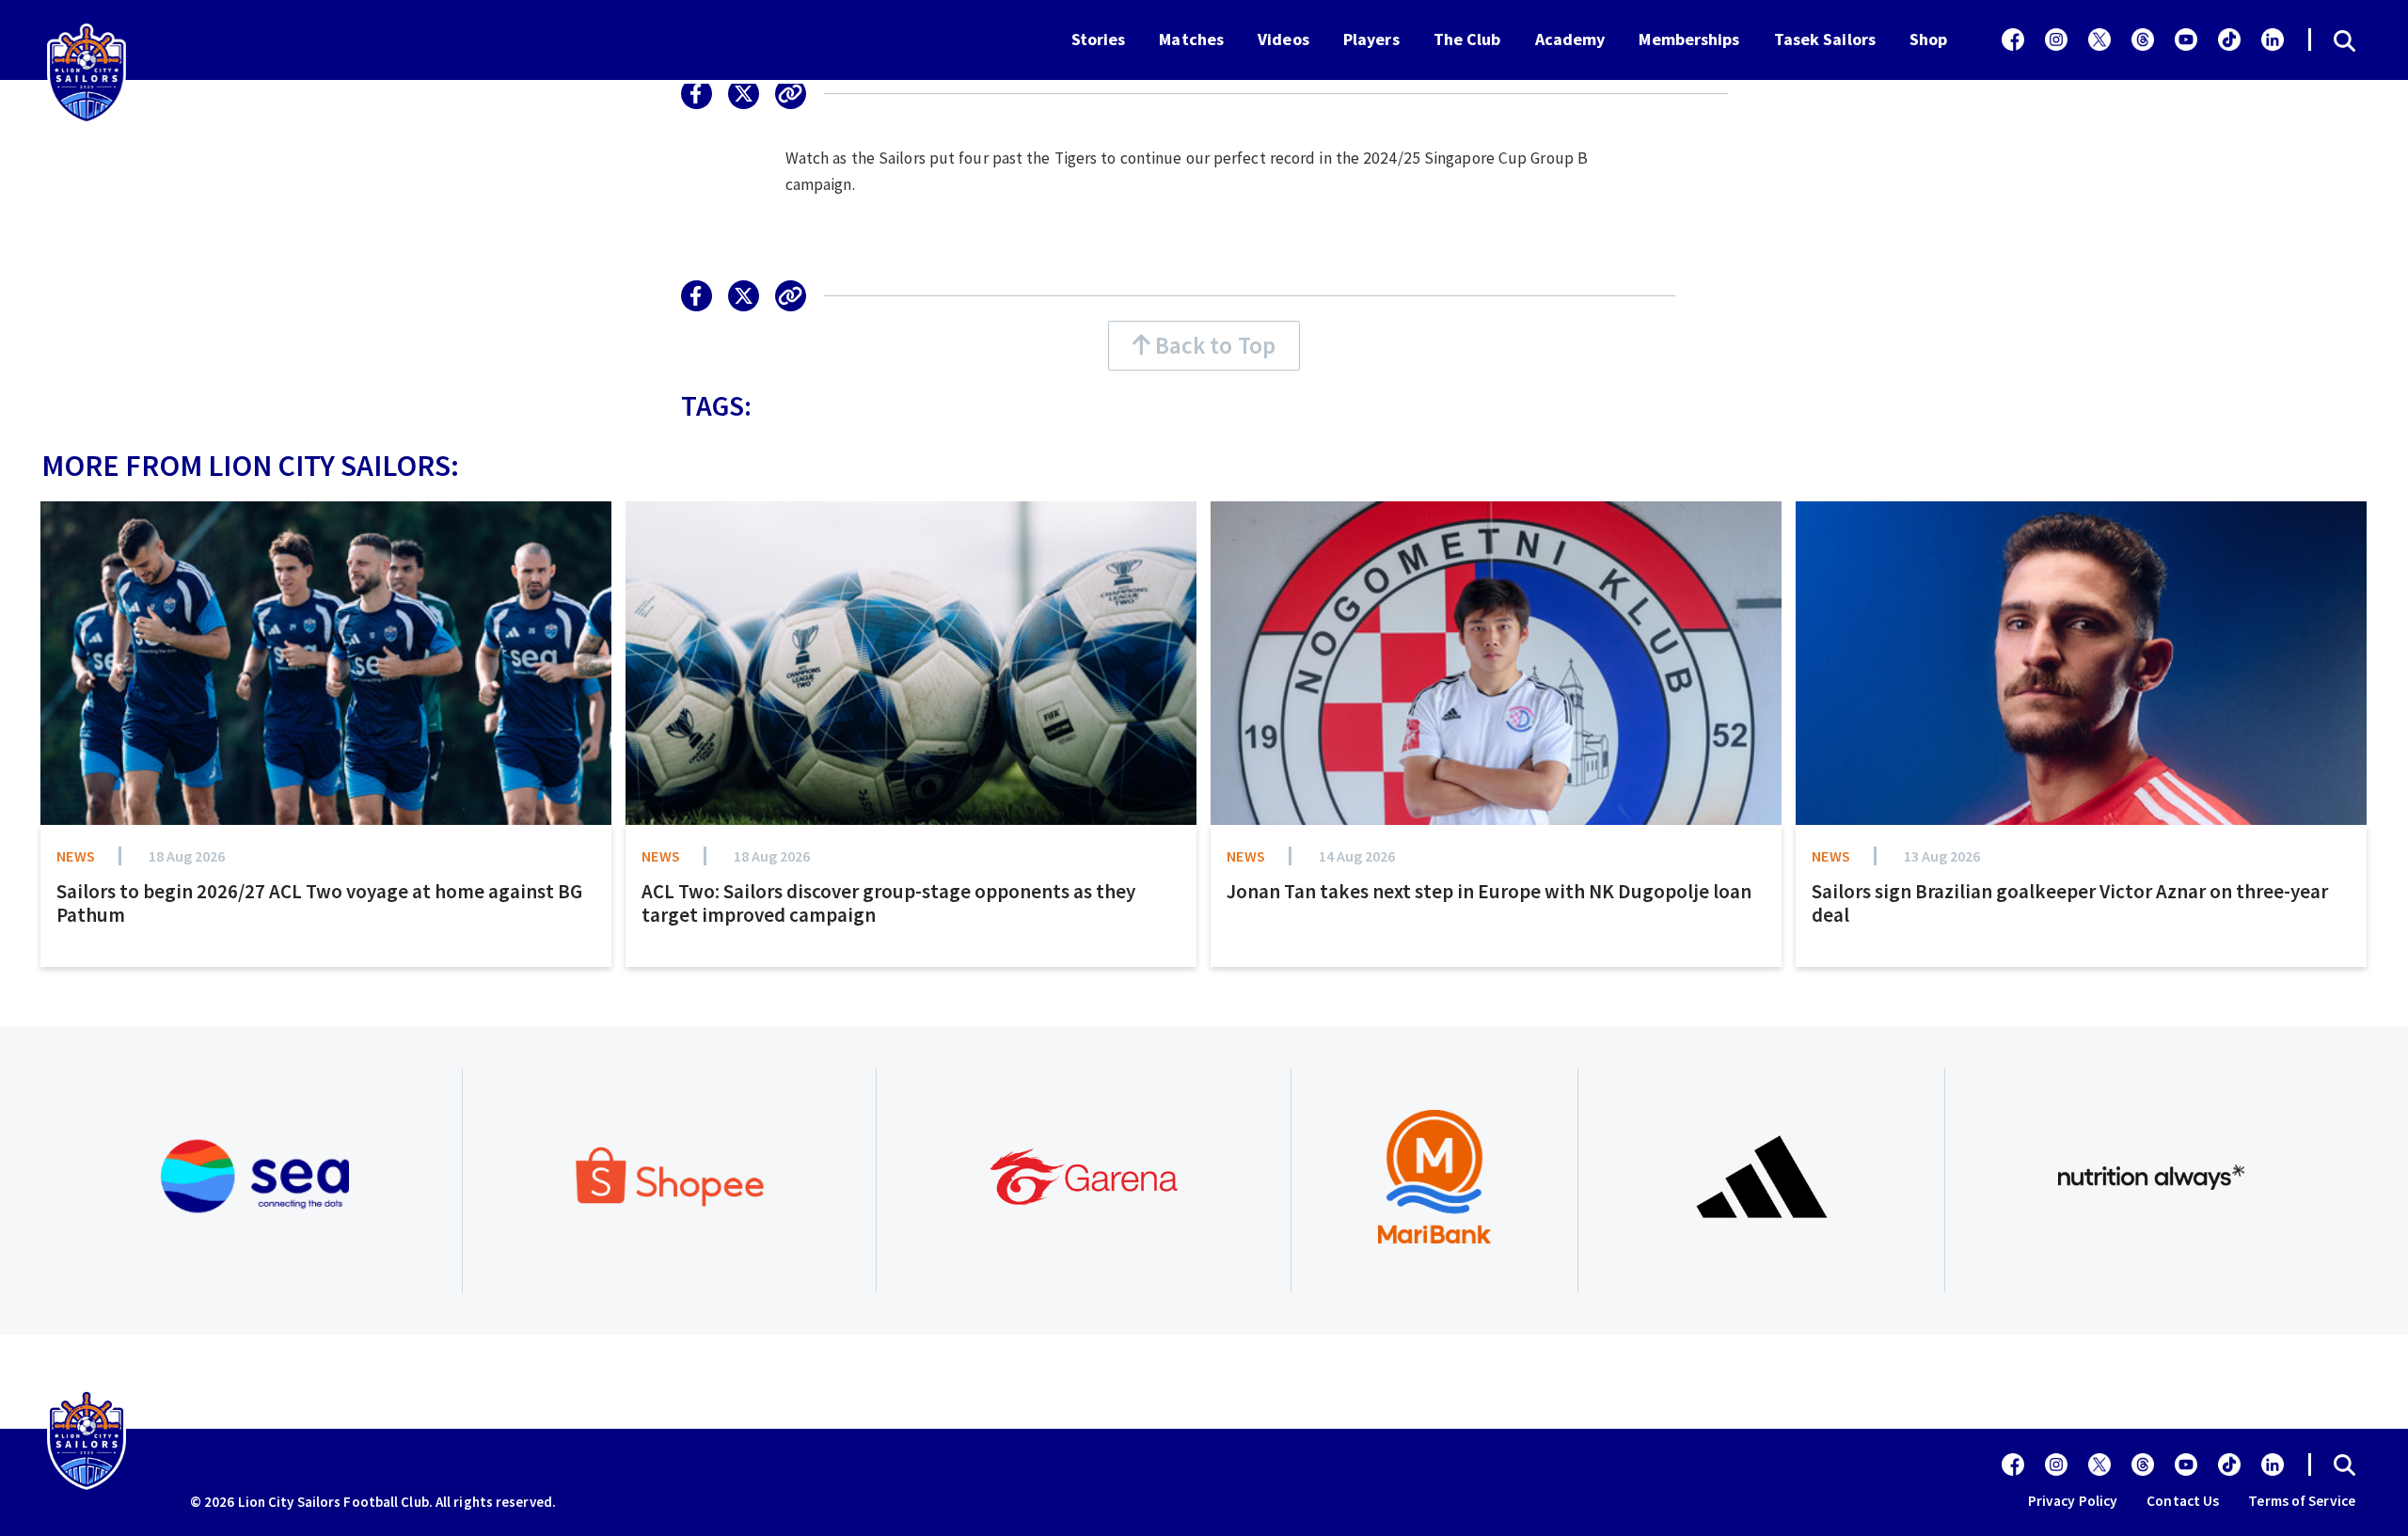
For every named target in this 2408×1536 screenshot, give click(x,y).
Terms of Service (2302, 1501)
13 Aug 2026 (1942, 856)
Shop (1928, 39)
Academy (1570, 39)
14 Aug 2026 (1357, 856)
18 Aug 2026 (187, 856)
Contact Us (2183, 1501)
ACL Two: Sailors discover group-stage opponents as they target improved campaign (888, 903)
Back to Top (1213, 345)
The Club (1467, 39)
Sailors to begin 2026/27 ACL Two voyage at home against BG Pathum (319, 903)
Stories (1099, 39)
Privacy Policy (2073, 1501)
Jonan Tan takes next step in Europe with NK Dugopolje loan (1489, 891)
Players (1371, 39)
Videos (1283, 39)
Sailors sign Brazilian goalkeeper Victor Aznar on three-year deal (2070, 903)
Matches (1191, 39)
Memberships (1689, 39)
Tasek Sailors (1825, 39)
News (76, 856)
